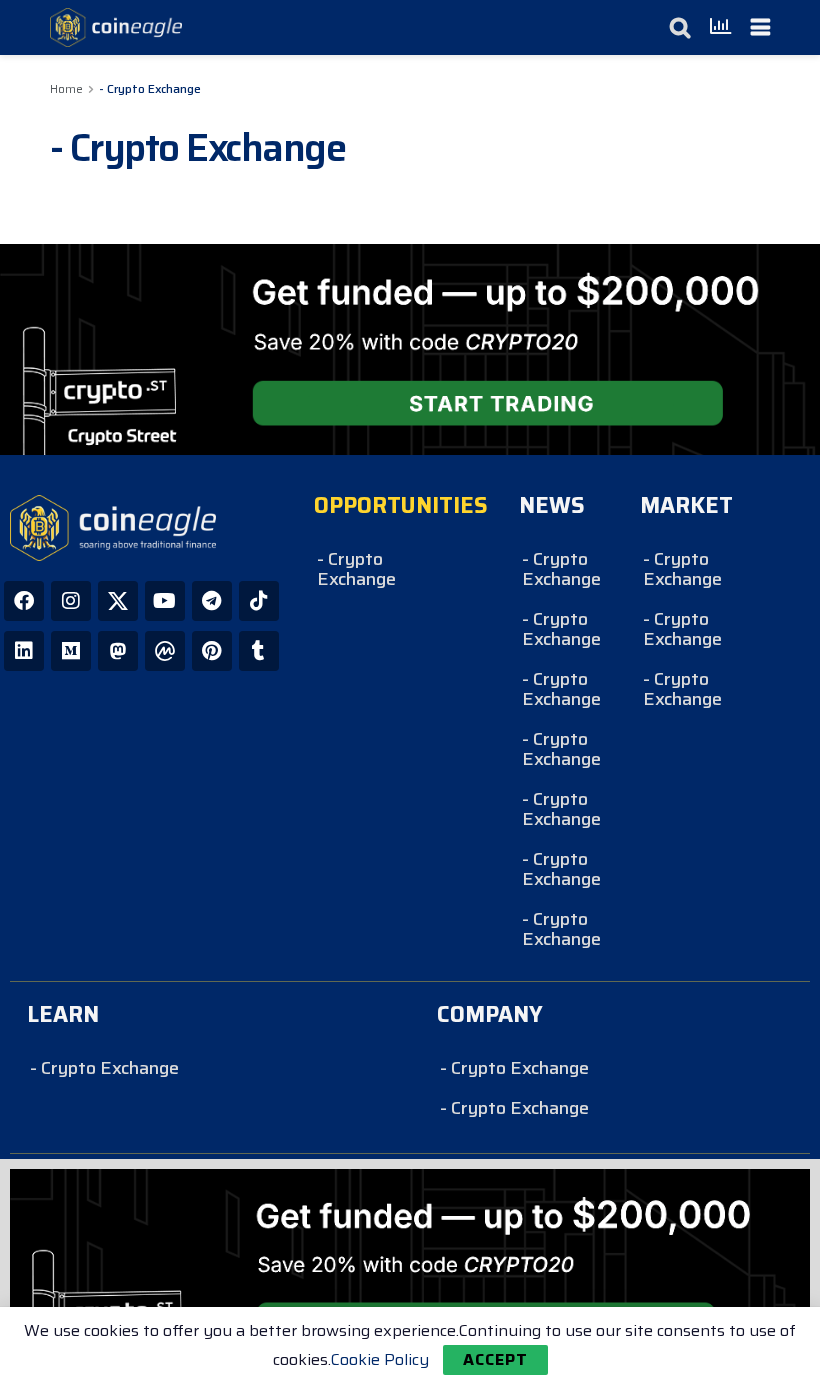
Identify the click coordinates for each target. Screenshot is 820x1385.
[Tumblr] (259, 651)
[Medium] (71, 651)
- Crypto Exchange (150, 88)
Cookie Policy (380, 1359)
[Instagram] (71, 601)
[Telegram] (212, 601)
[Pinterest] (212, 651)
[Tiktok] (259, 601)
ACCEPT (495, 1359)
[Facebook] (24, 601)
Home (66, 88)
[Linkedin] (24, 651)
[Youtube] (165, 601)
